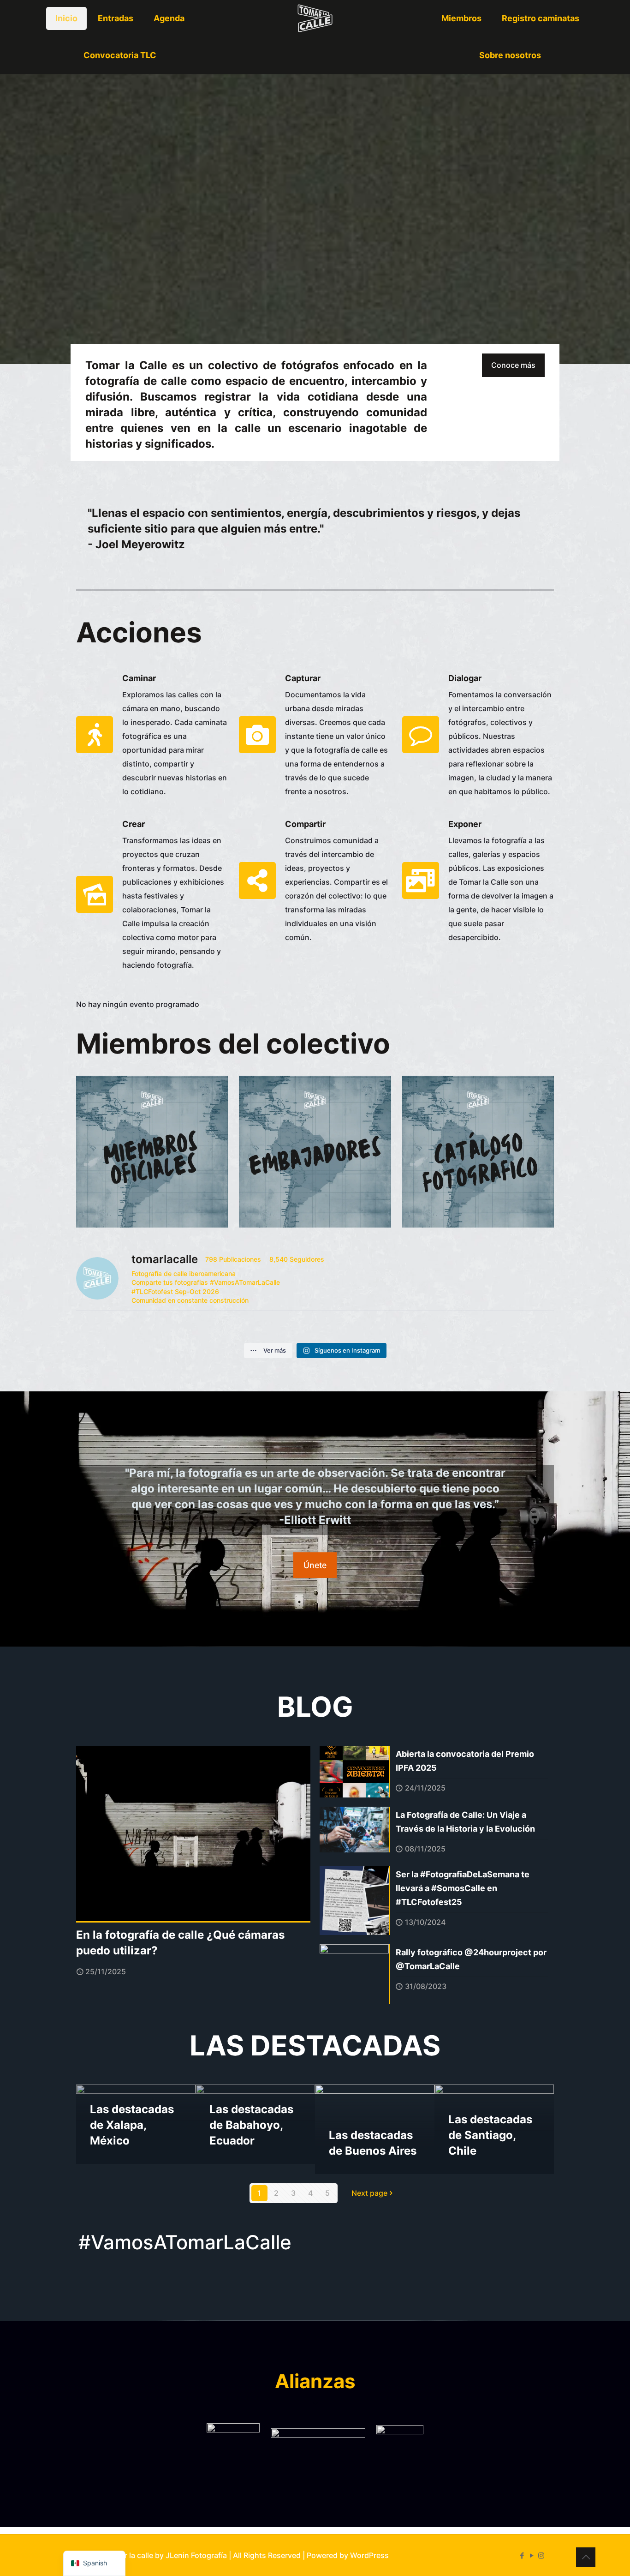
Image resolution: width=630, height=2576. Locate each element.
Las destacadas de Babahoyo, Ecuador (251, 2125)
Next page (369, 2193)
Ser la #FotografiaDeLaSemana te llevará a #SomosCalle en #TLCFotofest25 (463, 1888)
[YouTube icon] (532, 2555)
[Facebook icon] (522, 2555)
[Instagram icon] (541, 2555)
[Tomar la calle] (315, 18)
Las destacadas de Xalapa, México (132, 2125)
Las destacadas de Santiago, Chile (490, 2135)
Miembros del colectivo (233, 1043)
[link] (233, 2450)
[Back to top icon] (586, 2557)
